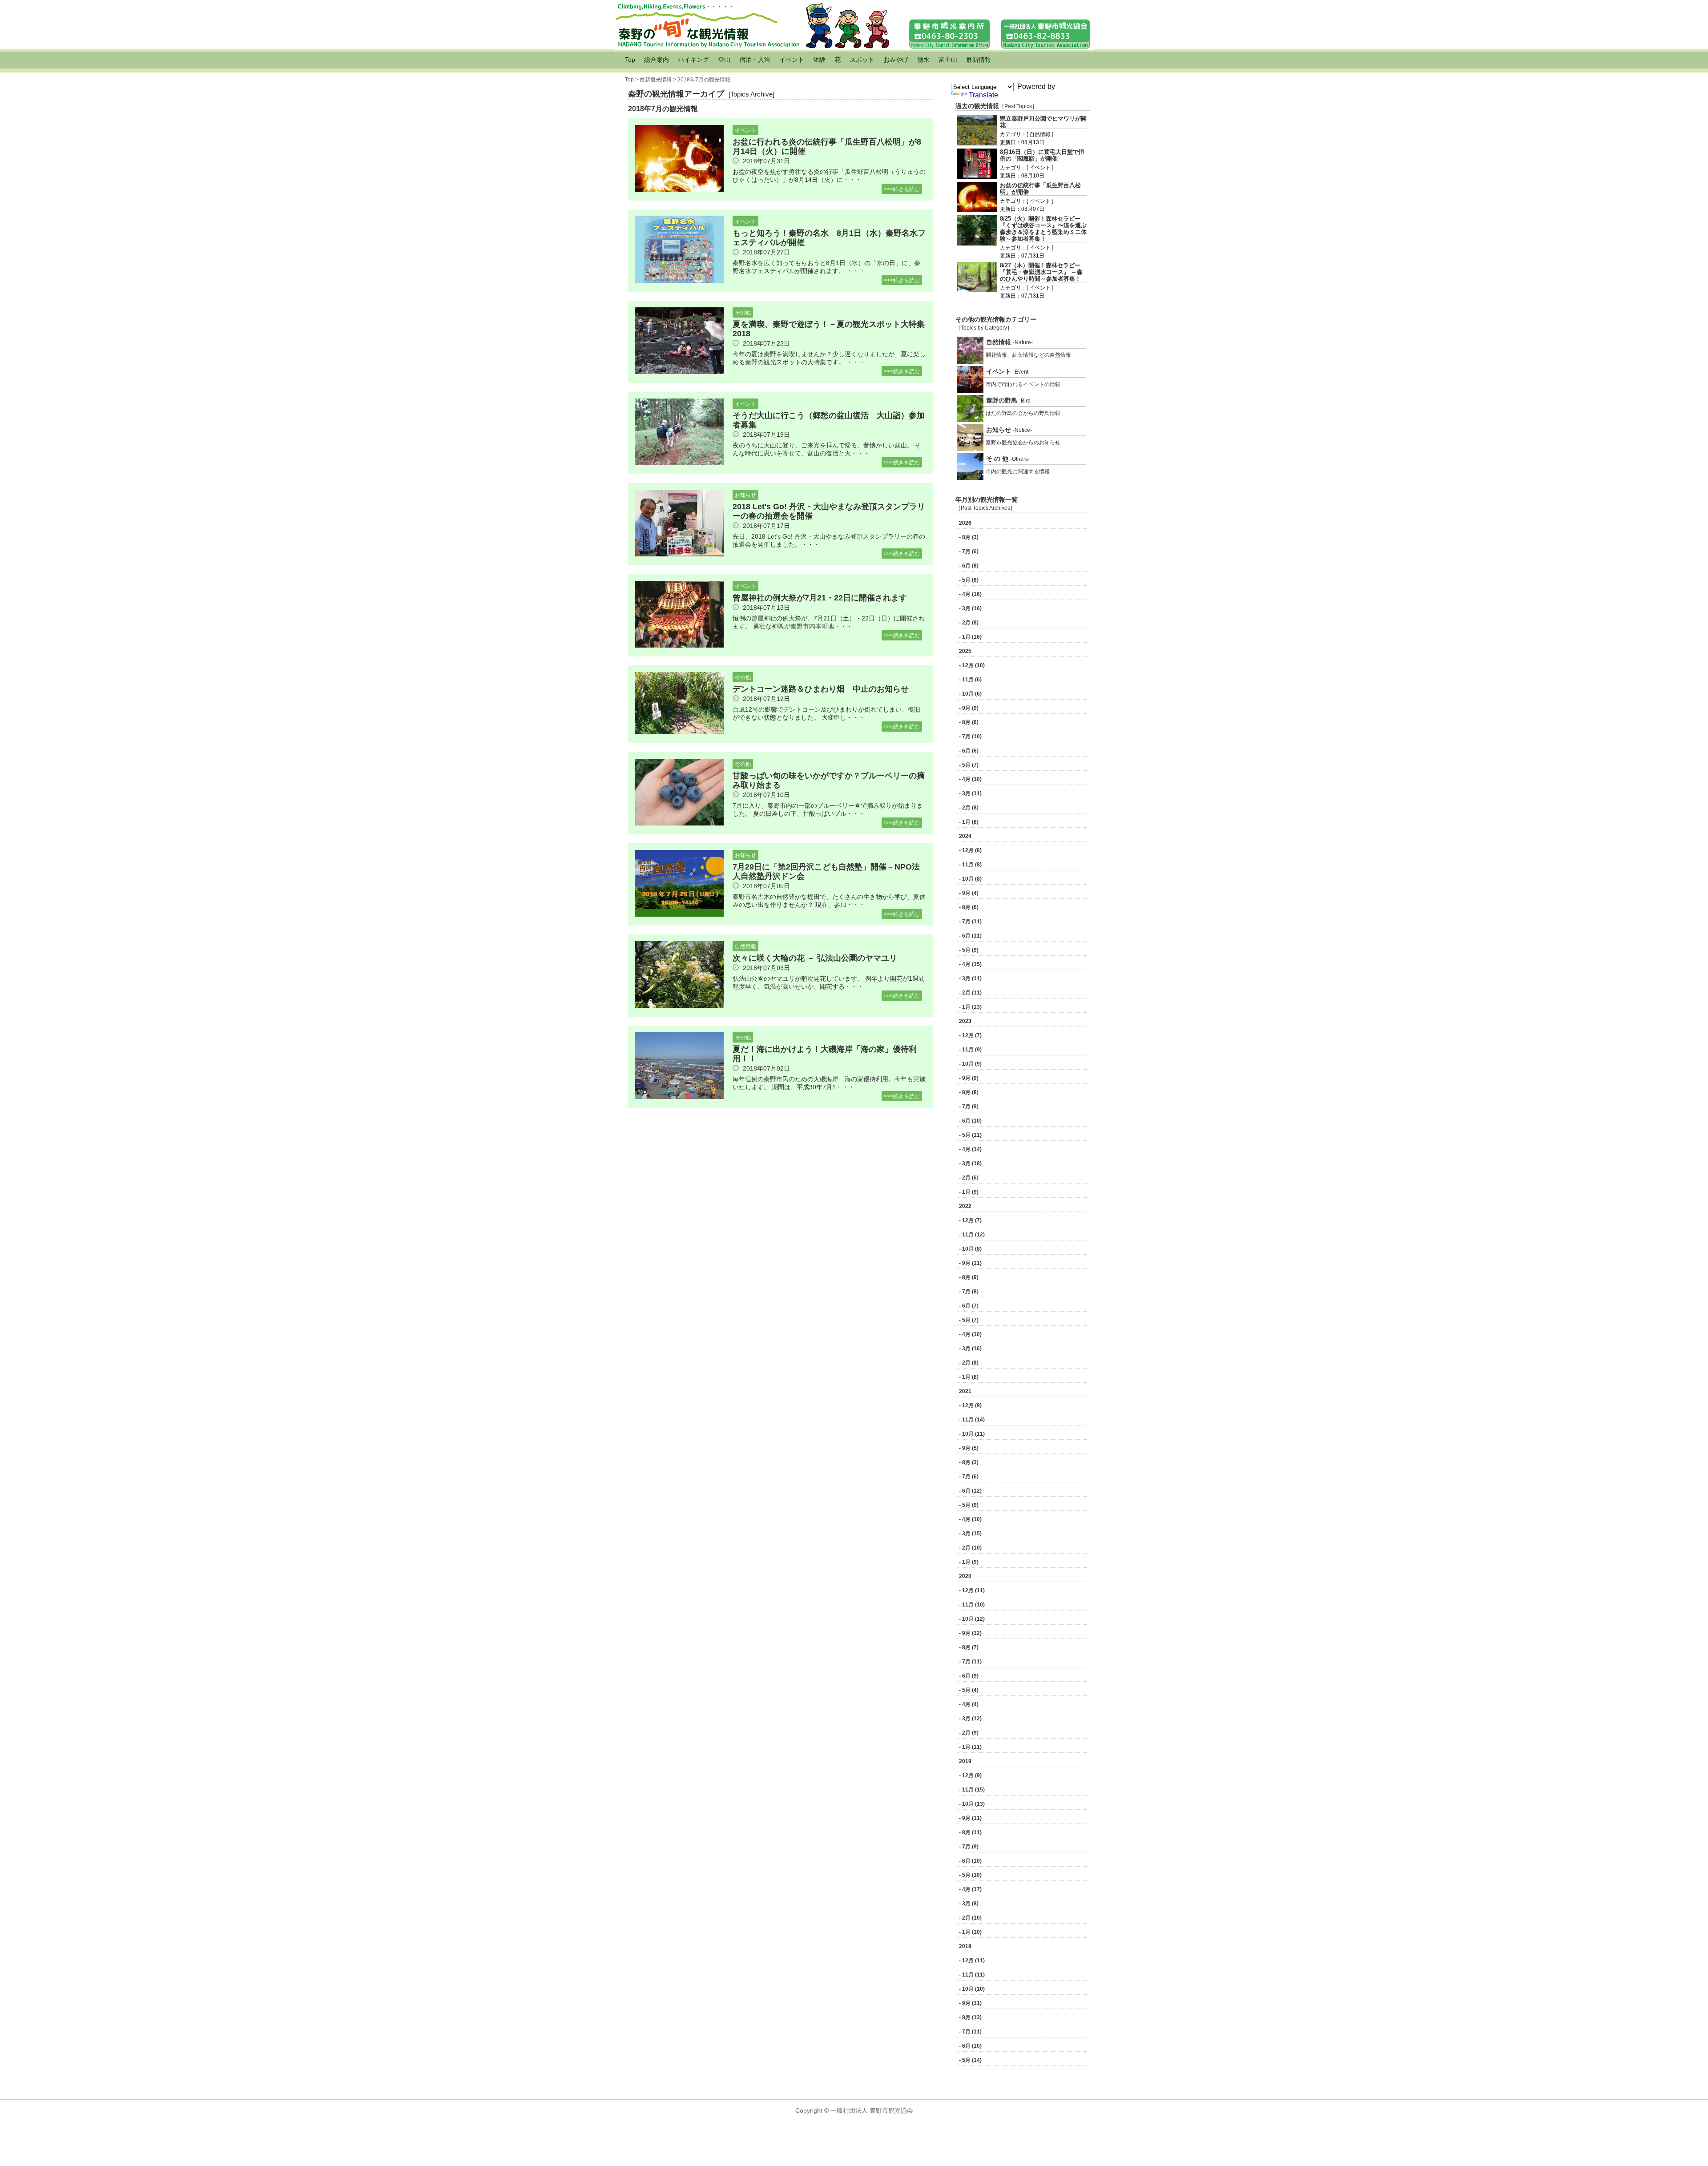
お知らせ (745, 495)
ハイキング (693, 60)
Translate (983, 95)
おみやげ (896, 60)
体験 (819, 60)
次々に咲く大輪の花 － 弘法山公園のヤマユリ (815, 958)
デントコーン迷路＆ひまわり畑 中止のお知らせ (825, 689)
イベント (792, 60)
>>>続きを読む (902, 189)
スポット (862, 60)
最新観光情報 (656, 80)
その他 (743, 313)
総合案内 (657, 60)
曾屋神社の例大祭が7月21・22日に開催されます (820, 598)
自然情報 (745, 946)
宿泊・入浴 (755, 60)
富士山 (948, 60)
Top (630, 60)
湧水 (923, 60)
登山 (724, 60)
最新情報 (979, 60)
